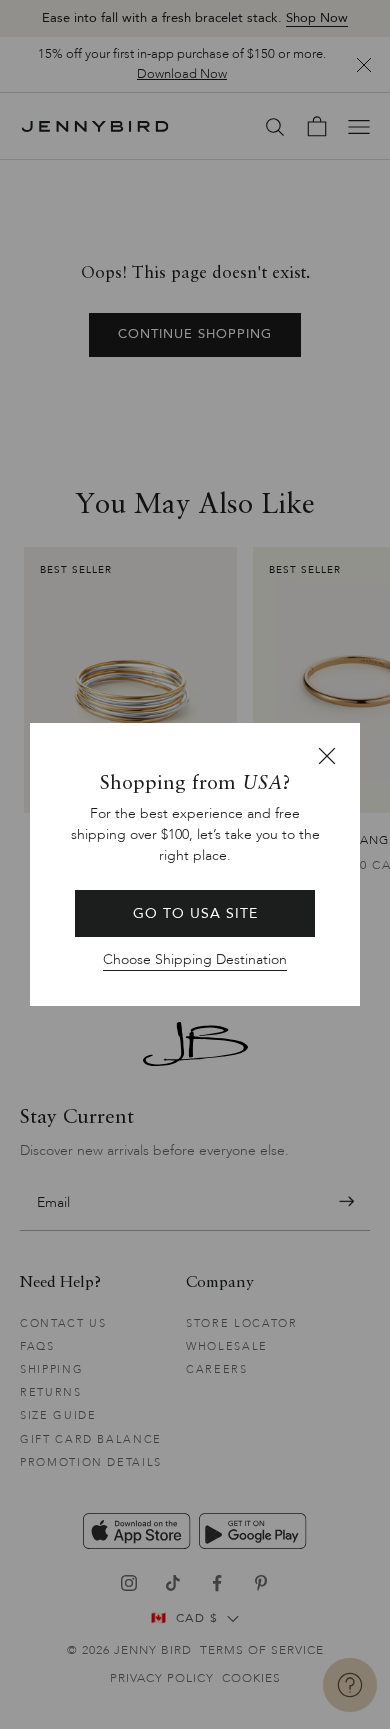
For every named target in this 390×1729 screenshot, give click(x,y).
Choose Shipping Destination (195, 959)
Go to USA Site (195, 913)
